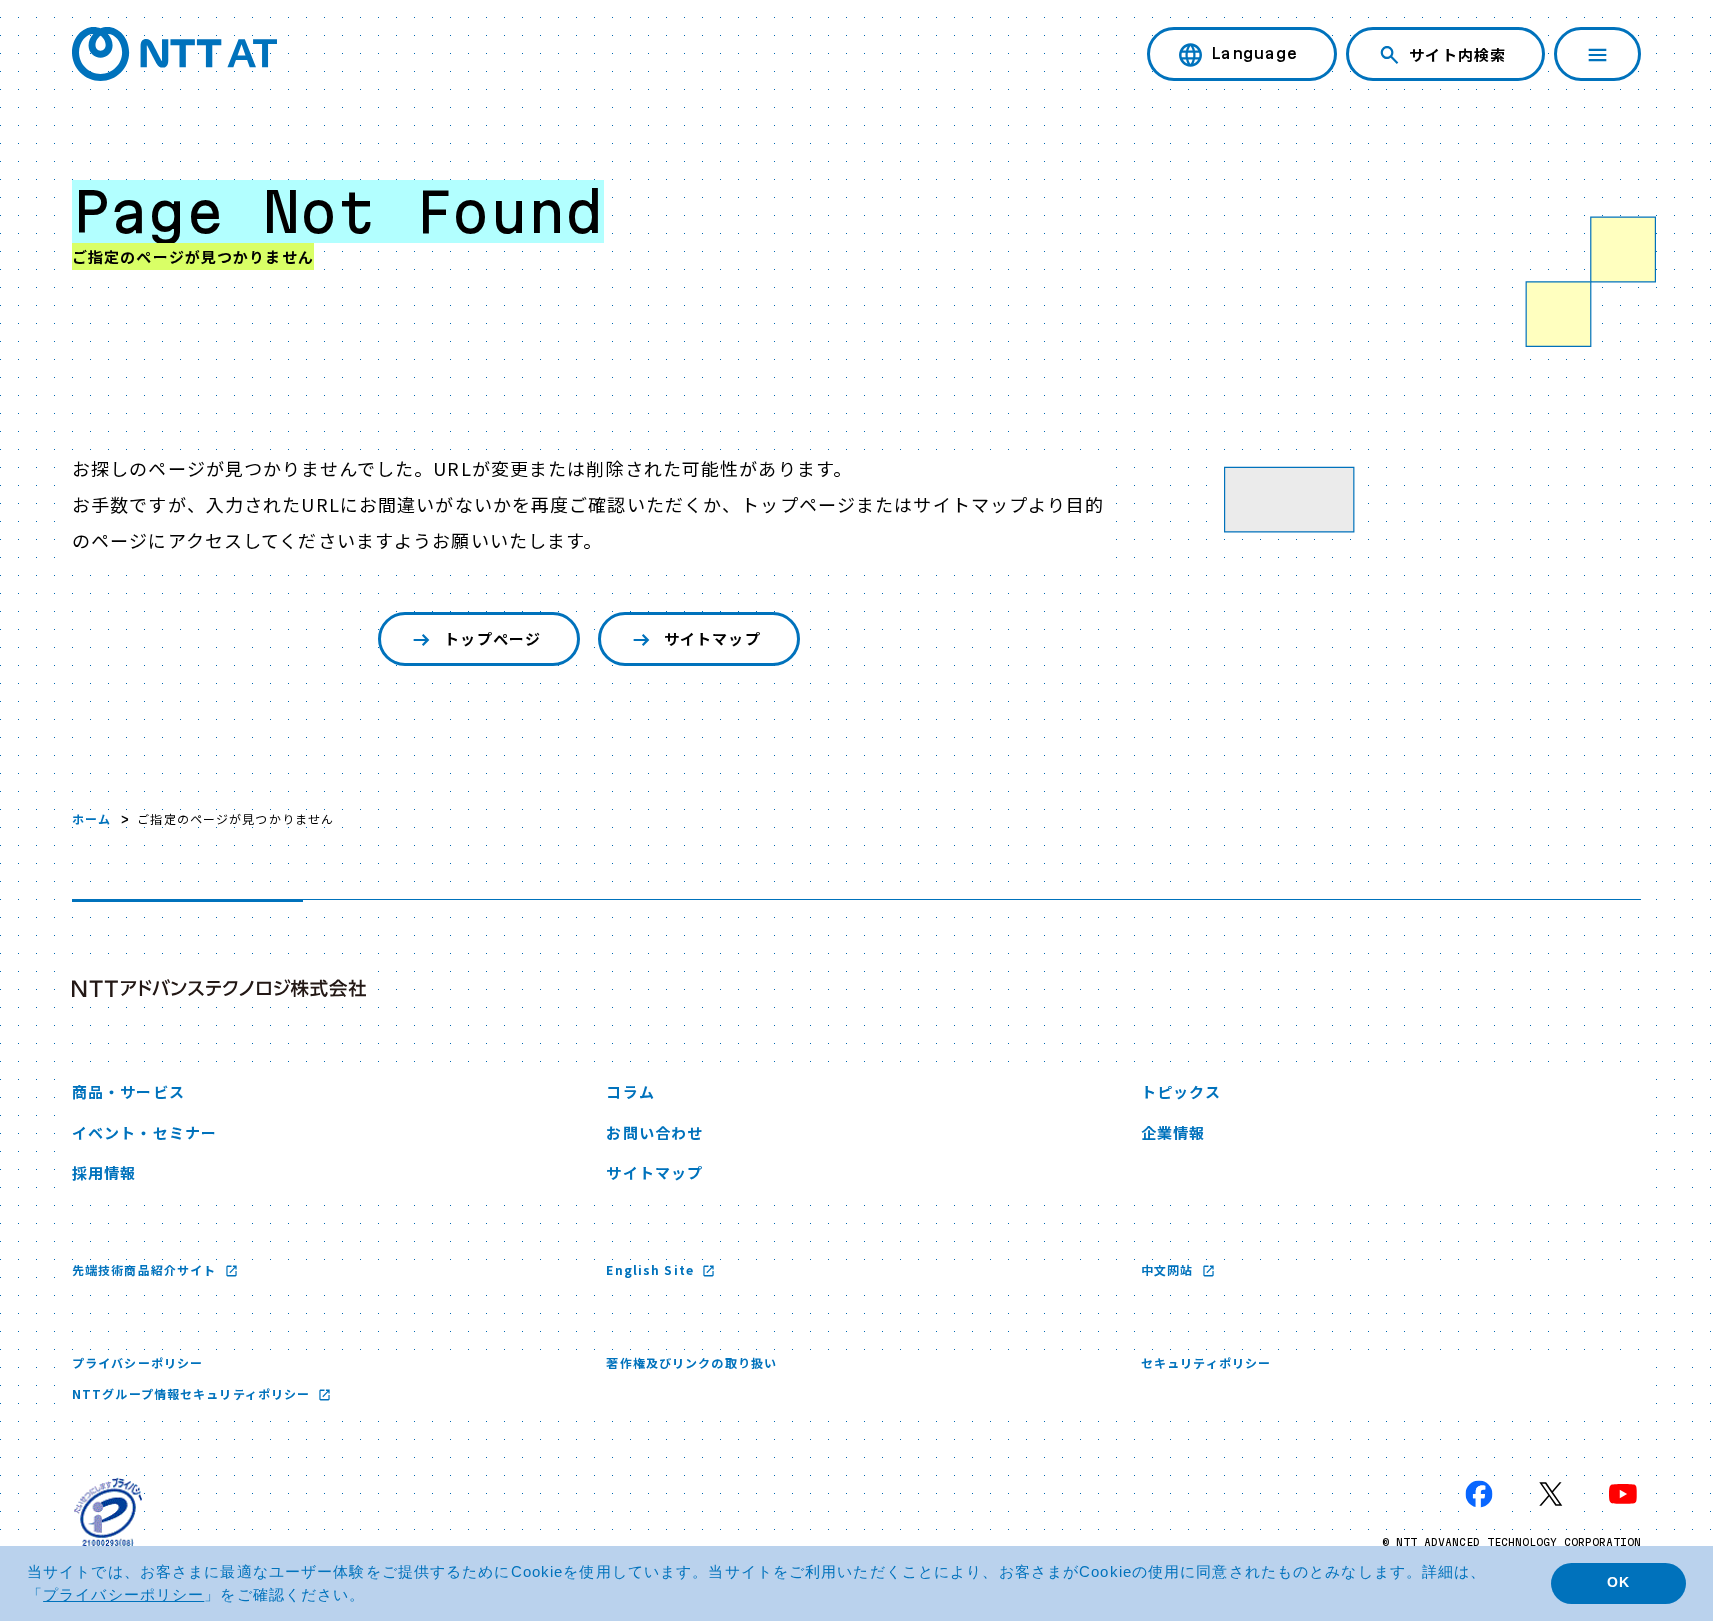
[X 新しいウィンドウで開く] (1551, 1494)
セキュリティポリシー (1206, 1362)
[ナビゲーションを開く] (1597, 54)
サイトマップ (712, 638)
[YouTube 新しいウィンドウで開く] (1623, 1494)
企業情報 (1173, 1132)
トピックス (1181, 1091)
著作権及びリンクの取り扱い (691, 1362)
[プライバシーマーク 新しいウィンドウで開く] (108, 1512)
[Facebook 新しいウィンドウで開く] (1479, 1494)
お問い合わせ (654, 1132)
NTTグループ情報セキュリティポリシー (193, 1393)
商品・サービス (128, 1091)
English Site (652, 1269)
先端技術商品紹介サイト (146, 1269)
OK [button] (1618, 1582)
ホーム (91, 818)
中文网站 (1169, 1269)
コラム (630, 1091)
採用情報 (104, 1172)
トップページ (492, 638)
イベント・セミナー (144, 1132)
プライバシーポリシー (137, 1362)
